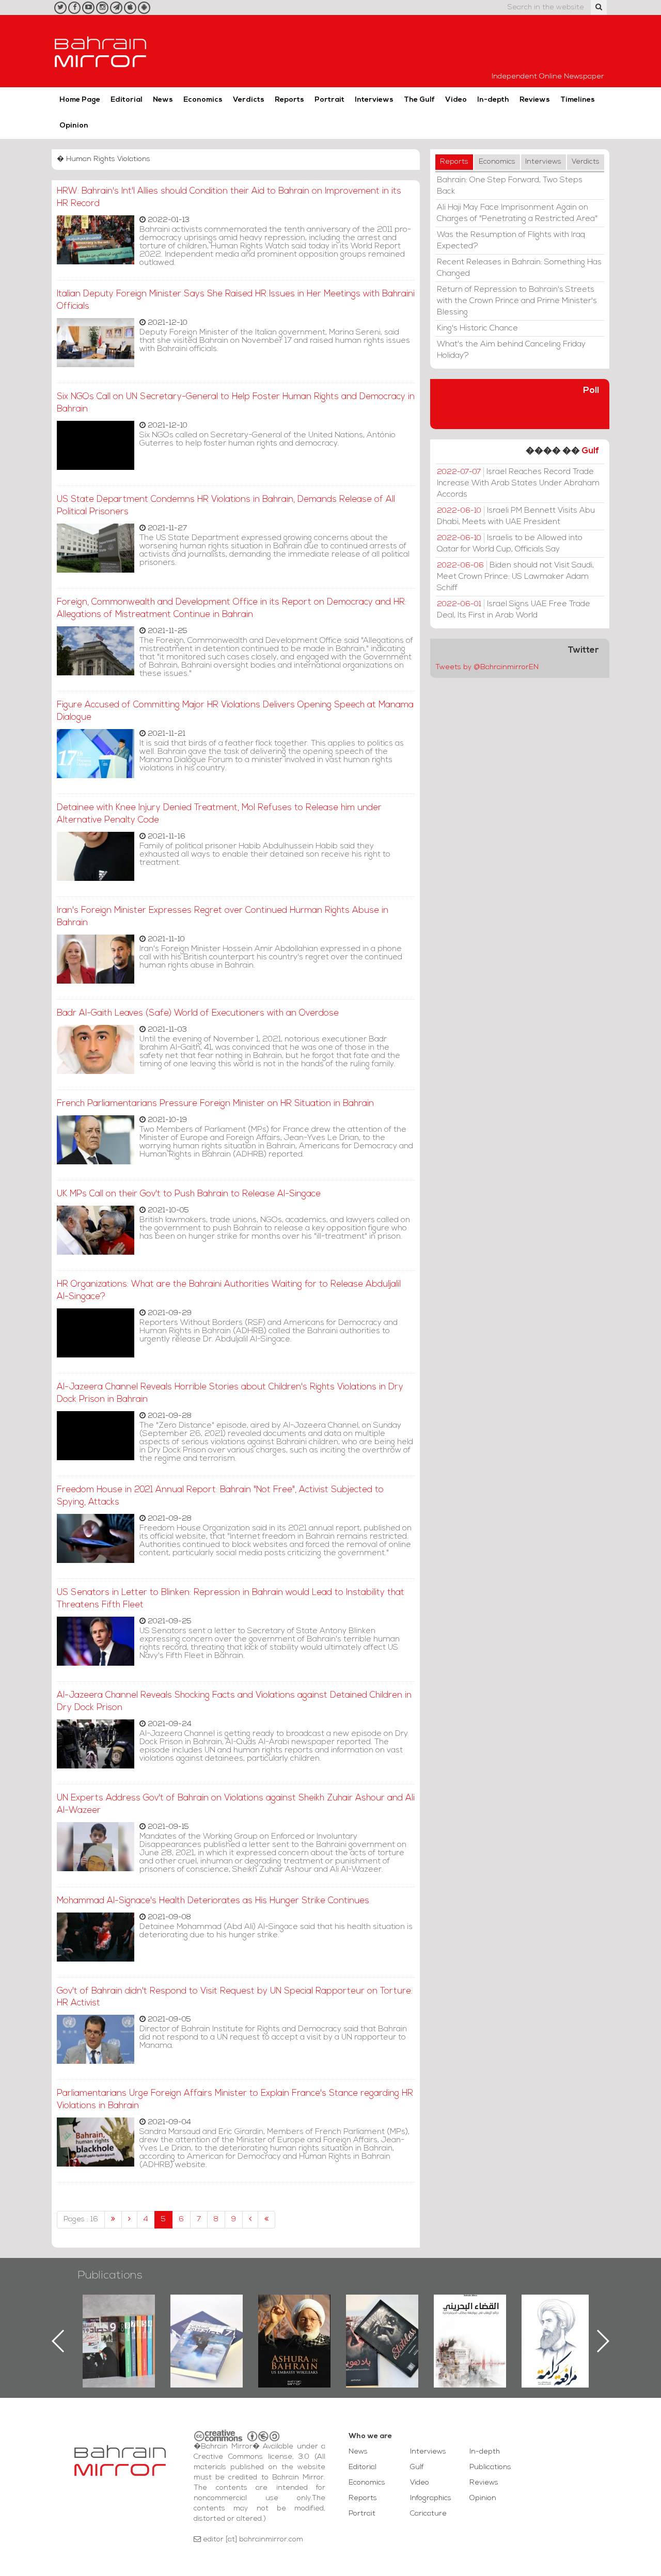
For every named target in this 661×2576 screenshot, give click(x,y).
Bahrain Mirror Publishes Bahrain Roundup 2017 (119, 2325)
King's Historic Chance (477, 328)
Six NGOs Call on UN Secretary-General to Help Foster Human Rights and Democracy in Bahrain (236, 403)
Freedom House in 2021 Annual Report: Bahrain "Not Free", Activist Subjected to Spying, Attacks (220, 1496)
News (163, 100)
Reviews (535, 100)
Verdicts (249, 100)
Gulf (590, 451)
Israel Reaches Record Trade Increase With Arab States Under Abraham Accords (518, 483)
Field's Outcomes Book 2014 (558, 2312)
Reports (289, 100)
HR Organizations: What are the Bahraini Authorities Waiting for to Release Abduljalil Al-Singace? (229, 1291)
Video (456, 100)
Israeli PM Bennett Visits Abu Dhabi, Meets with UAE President (516, 516)
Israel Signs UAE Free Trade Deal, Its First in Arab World (514, 610)
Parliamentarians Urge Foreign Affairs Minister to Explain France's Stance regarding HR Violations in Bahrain (235, 2100)
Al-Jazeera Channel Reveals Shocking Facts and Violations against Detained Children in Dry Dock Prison (234, 1702)
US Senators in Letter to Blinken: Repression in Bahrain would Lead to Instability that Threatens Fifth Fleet (231, 1599)
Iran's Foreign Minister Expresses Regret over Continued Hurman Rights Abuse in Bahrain (223, 917)
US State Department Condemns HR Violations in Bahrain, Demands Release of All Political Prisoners (226, 506)
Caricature (428, 2514)
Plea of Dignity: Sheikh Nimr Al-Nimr (470, 2318)
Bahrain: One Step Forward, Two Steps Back (510, 186)
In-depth (493, 100)
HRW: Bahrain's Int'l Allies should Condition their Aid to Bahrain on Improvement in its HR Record (229, 197)
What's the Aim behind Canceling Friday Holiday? (511, 350)
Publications (110, 2276)
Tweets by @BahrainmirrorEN (487, 667)
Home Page (80, 100)
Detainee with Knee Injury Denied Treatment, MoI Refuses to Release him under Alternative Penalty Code (219, 814)
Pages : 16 (81, 2219)
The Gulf (419, 100)
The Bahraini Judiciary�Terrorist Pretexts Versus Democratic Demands (383, 2331)
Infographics (431, 2498)
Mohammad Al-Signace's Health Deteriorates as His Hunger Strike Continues (213, 1901)
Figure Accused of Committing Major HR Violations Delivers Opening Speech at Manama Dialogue (235, 711)
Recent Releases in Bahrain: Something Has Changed (519, 268)
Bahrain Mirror (101, 51)
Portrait (329, 100)
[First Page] (113, 2220)
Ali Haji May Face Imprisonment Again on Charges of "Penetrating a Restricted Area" (517, 213)
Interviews (374, 100)
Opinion (74, 126)
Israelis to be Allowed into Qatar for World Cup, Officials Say (510, 544)
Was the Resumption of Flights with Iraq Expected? (511, 241)
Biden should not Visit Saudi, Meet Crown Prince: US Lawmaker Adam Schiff (515, 577)
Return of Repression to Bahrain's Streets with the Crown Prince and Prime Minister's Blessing (517, 301)
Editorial (127, 100)
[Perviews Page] (129, 2220)
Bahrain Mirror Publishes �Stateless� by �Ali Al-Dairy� (294, 2325)
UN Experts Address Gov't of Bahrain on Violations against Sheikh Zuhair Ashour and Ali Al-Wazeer (236, 1804)
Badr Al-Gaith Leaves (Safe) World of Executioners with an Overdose (198, 1013)
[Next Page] (250, 2220)
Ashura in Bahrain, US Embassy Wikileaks (207, 2325)
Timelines (578, 100)
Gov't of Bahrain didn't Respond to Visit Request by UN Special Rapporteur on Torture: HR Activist (235, 1997)
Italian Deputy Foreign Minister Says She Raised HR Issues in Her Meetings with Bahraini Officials (236, 300)
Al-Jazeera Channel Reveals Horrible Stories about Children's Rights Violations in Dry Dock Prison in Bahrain (230, 1393)
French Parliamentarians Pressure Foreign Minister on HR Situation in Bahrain (215, 1104)
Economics (203, 100)
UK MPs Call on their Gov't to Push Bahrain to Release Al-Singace (189, 1194)
